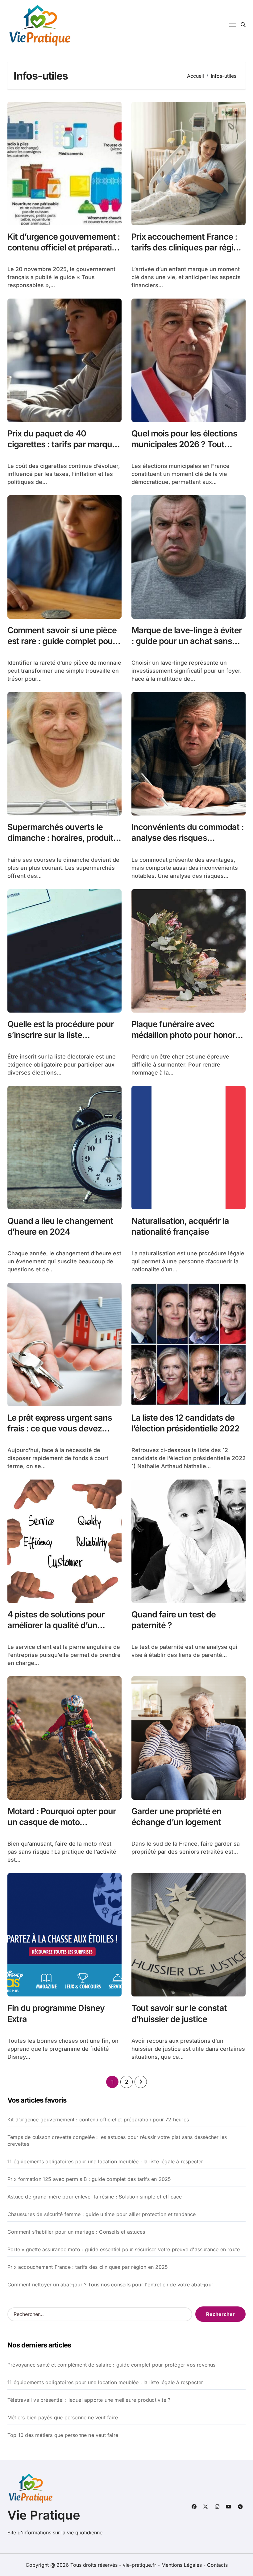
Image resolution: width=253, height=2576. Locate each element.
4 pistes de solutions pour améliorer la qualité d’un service (56, 1625)
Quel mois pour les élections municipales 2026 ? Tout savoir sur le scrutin (184, 444)
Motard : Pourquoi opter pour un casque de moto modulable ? (62, 1822)
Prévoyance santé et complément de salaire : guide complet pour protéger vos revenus (112, 2365)
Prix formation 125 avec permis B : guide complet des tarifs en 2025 (89, 2179)
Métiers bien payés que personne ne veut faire (63, 2417)
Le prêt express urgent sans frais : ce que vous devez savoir (60, 1428)
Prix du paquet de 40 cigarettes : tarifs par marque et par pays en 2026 (62, 444)
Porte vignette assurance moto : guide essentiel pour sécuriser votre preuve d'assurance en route (124, 2249)
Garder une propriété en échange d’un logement (176, 1817)
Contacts (217, 2565)
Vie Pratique (44, 2515)
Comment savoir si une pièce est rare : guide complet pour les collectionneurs (62, 641)
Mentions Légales (182, 2565)
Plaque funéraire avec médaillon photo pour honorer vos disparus (187, 1035)
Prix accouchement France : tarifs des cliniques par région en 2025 (187, 248)
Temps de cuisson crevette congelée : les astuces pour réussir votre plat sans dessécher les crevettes (117, 2140)
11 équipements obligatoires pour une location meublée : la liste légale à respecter (105, 2161)
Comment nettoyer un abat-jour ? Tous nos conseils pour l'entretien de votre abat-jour (110, 2285)
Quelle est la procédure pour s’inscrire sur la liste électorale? (61, 1035)
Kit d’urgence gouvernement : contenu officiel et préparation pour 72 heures (64, 248)
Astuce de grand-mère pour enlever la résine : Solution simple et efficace (95, 2197)
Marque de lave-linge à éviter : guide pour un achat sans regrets (187, 641)
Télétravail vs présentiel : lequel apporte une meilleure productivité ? (89, 2400)
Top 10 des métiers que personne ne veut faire (63, 2435)
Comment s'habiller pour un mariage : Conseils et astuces (76, 2232)
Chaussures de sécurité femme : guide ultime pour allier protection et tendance (102, 2214)
